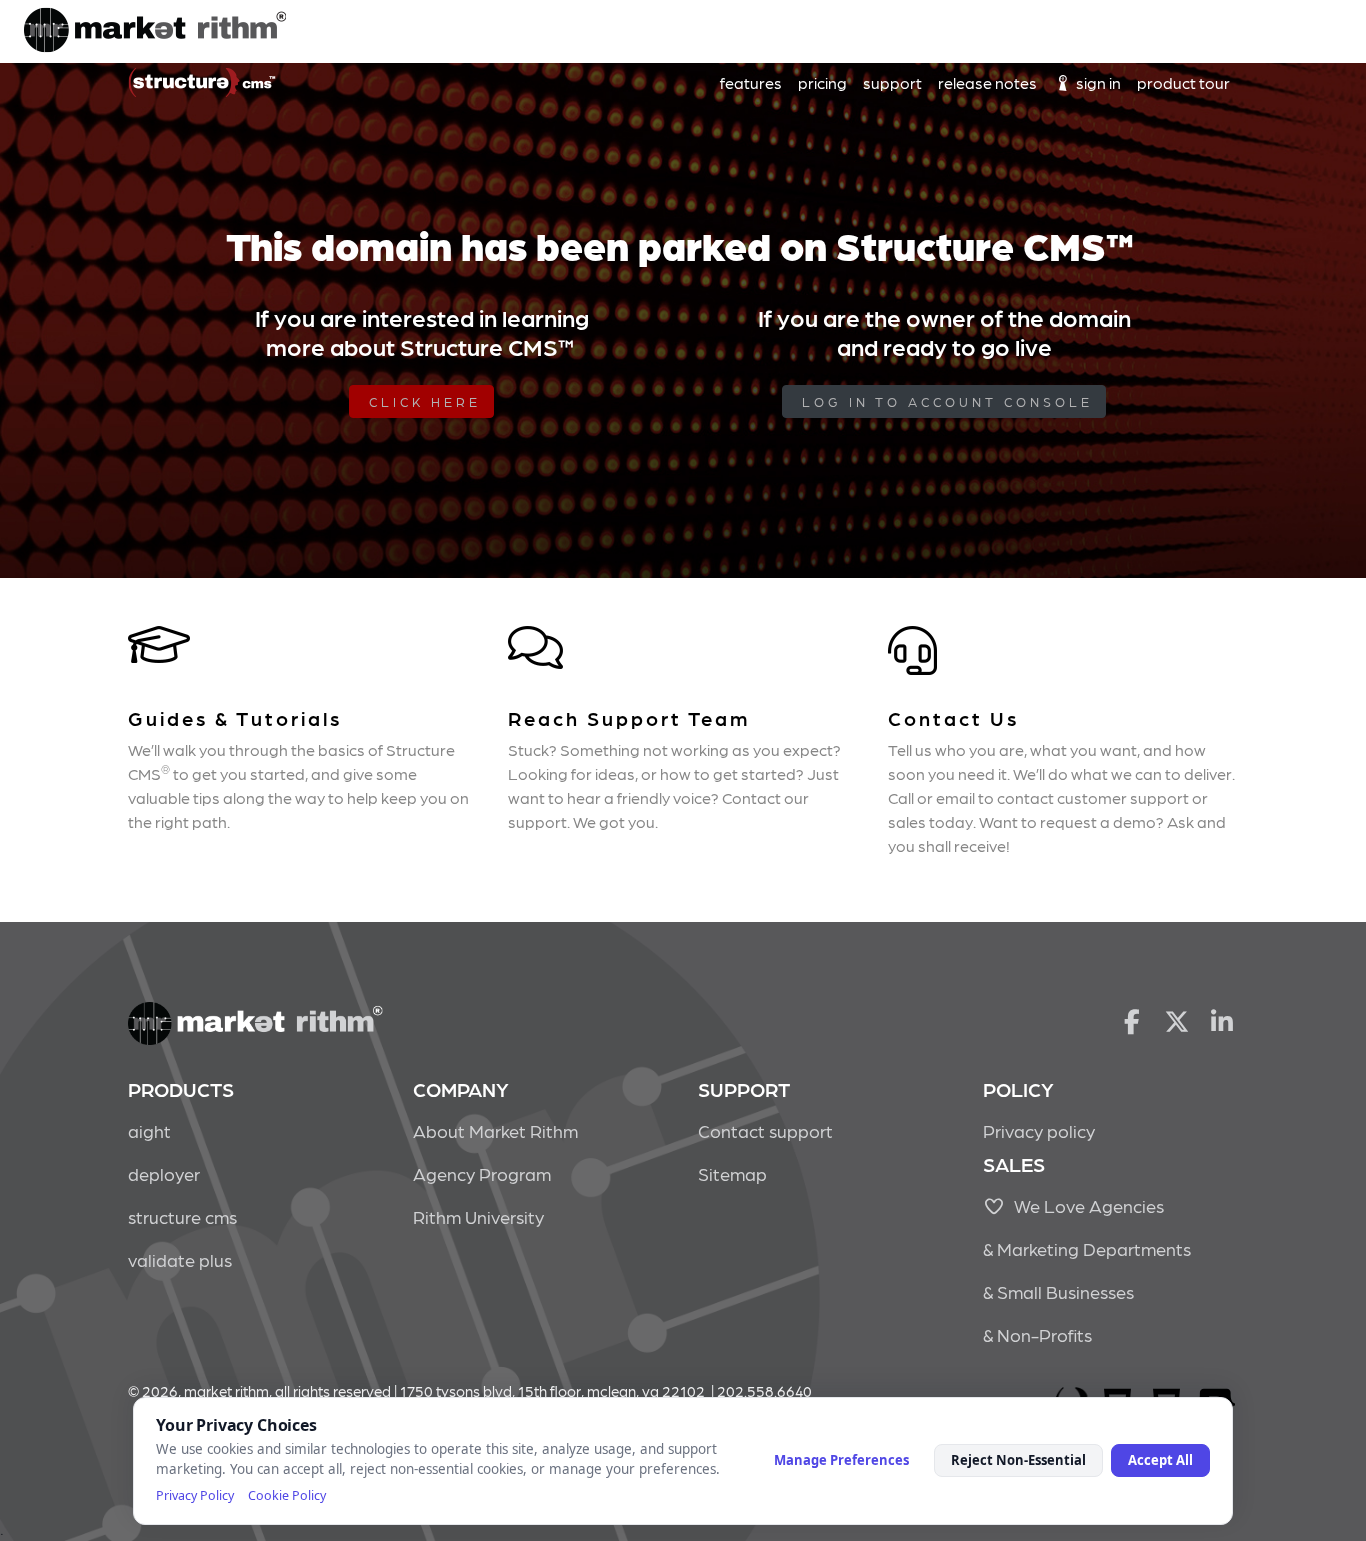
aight (149, 1130)
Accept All (1160, 1460)
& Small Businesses (1058, 1291)
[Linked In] (1222, 1020)
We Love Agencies (1085, 1205)
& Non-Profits (1037, 1334)
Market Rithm (155, 32)
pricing (822, 82)
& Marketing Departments (1087, 1248)
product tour (1183, 82)
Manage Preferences (841, 1460)
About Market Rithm (495, 1130)
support (892, 82)
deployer (164, 1173)
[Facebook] (1131, 1020)
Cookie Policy (287, 1495)
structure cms (182, 1216)
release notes (987, 82)
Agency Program (482, 1173)
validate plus (180, 1259)
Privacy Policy (195, 1495)
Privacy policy (1039, 1130)
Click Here (425, 401)
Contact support (765, 1130)
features (751, 82)
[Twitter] (1177, 1020)
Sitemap (732, 1173)
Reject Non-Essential (1018, 1460)
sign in (1097, 82)
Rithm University (478, 1216)
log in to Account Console (947, 401)
